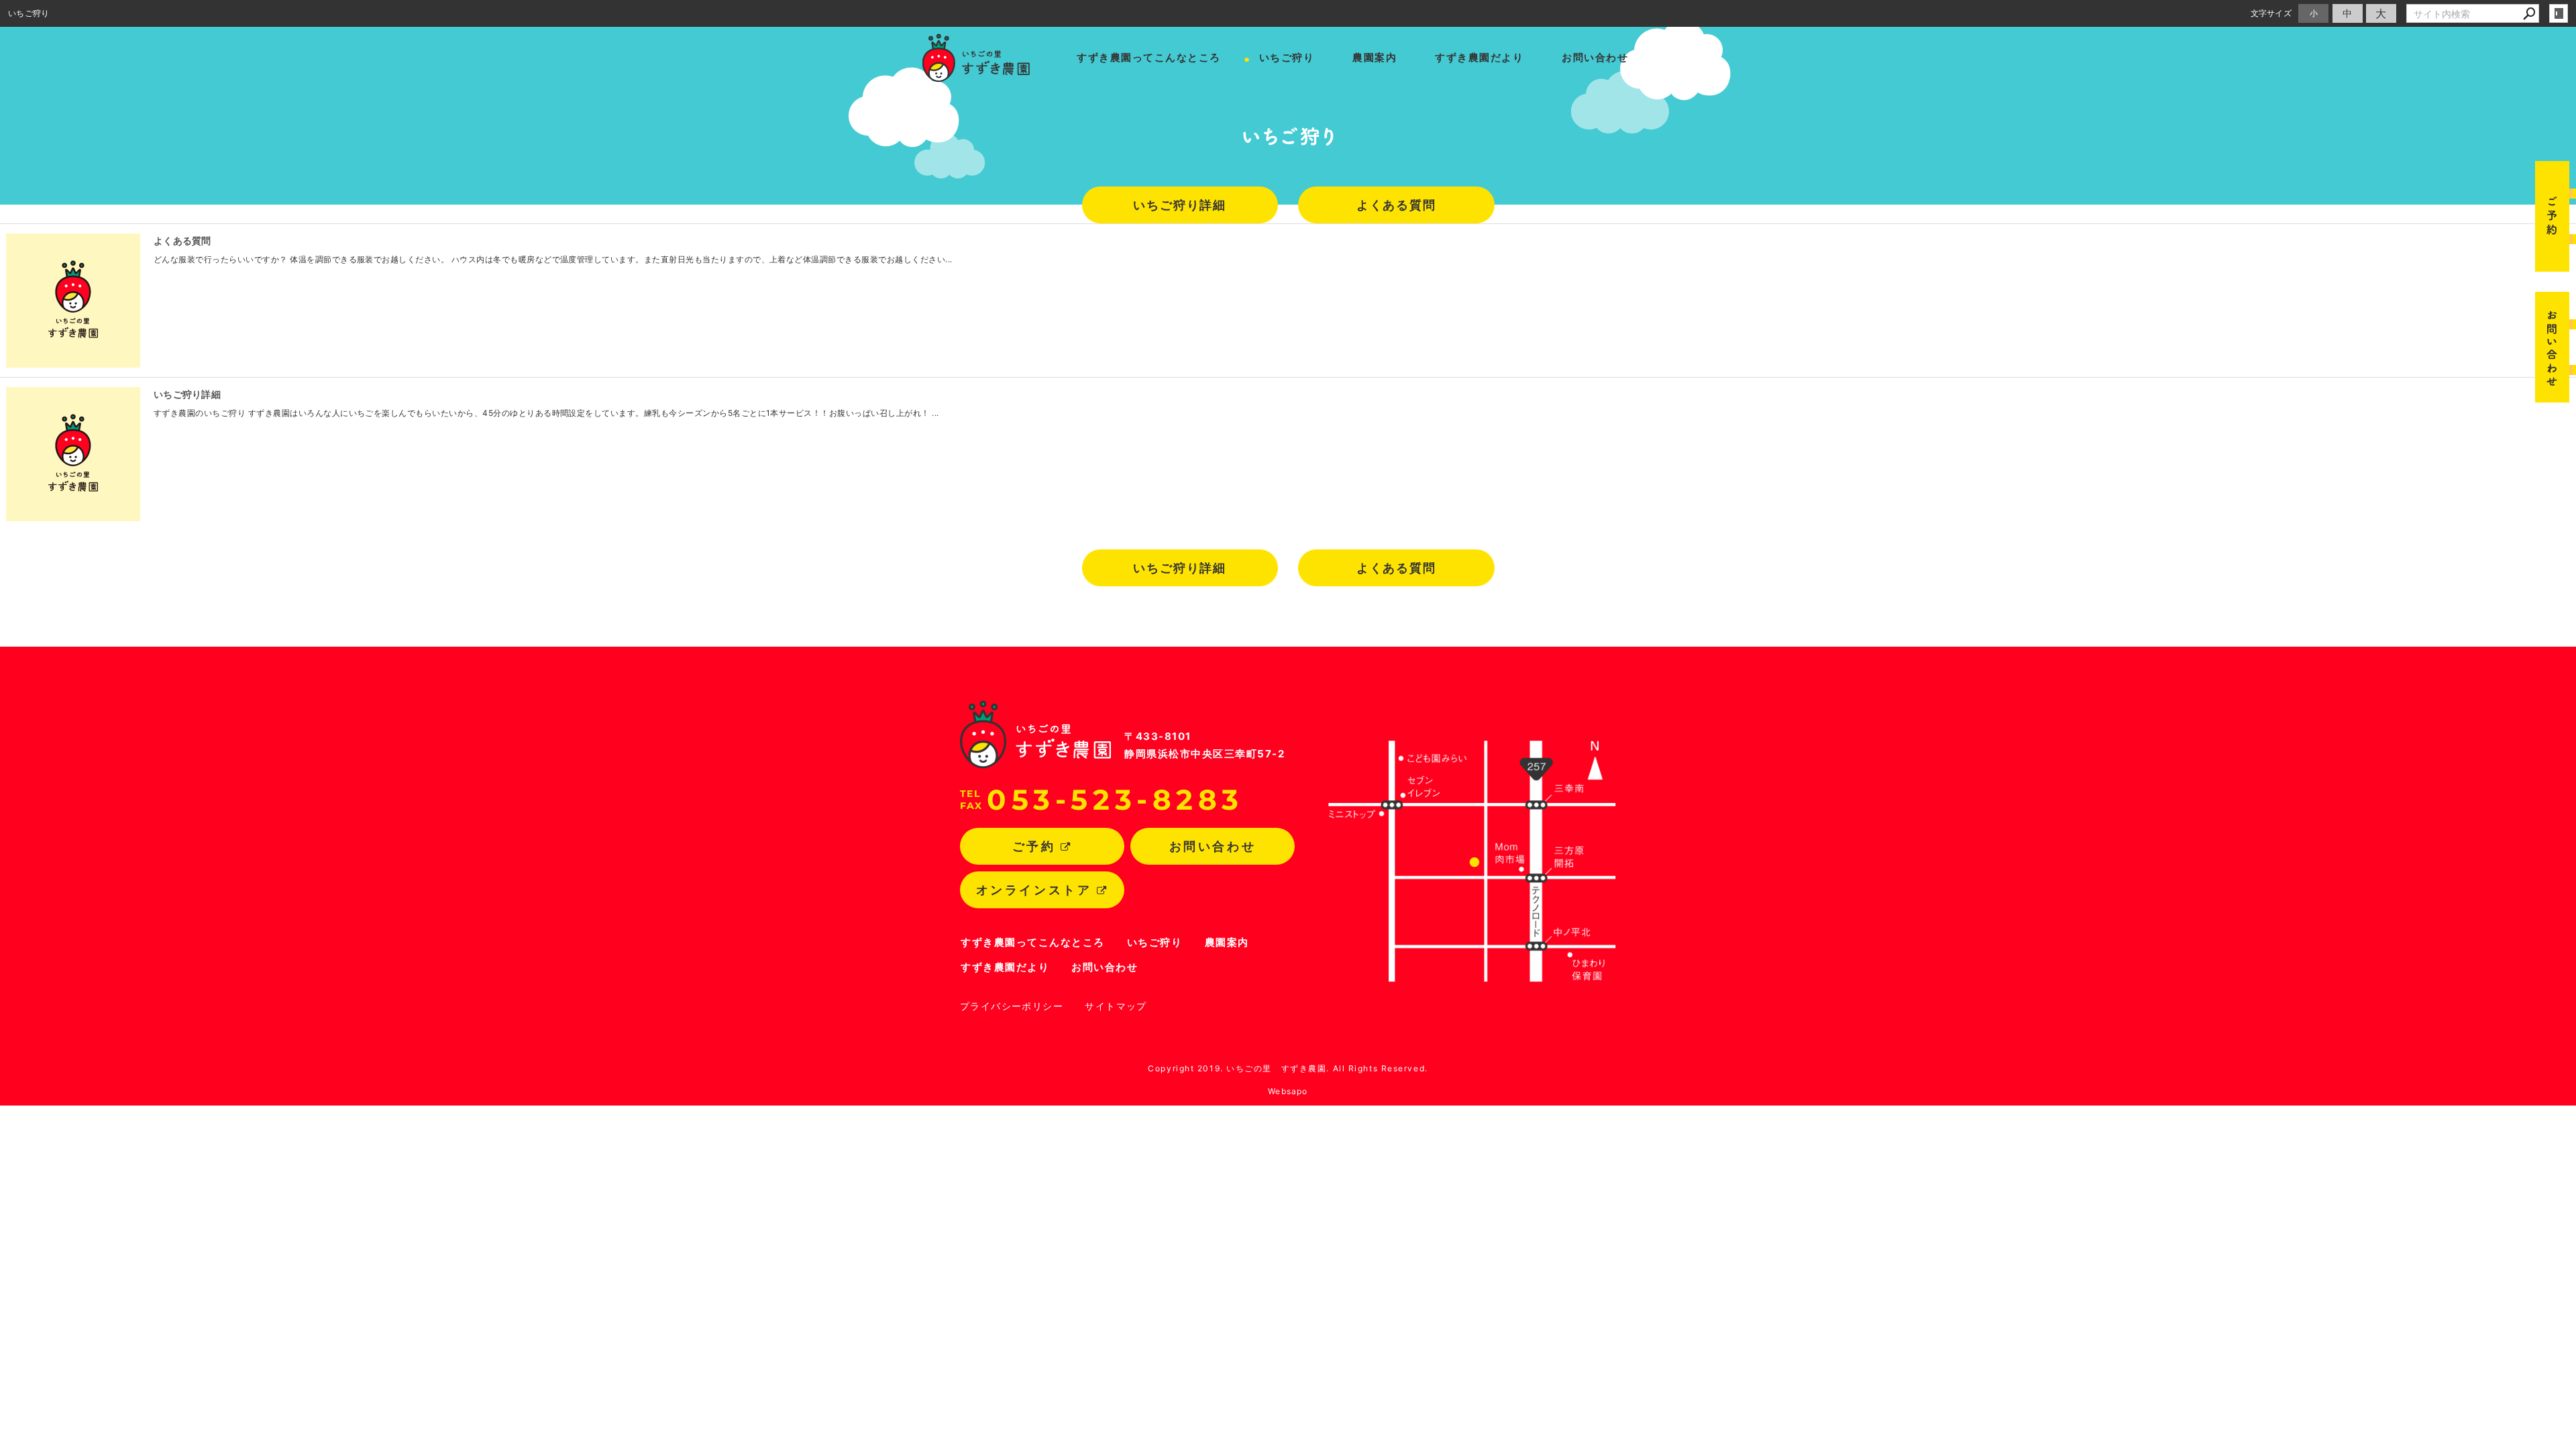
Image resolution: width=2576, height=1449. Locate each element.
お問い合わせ (1595, 57)
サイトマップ (1116, 1006)
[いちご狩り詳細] (73, 454)
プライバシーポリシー (1012, 1006)
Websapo (1288, 1091)
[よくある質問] (73, 301)
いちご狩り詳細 (1180, 205)
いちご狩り (1287, 57)
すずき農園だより (1479, 57)
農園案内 (1375, 57)
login (2559, 13)
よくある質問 (1396, 205)
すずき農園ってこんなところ (1149, 57)
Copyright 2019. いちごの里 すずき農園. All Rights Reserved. (1288, 1068)
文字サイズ (2271, 13)
